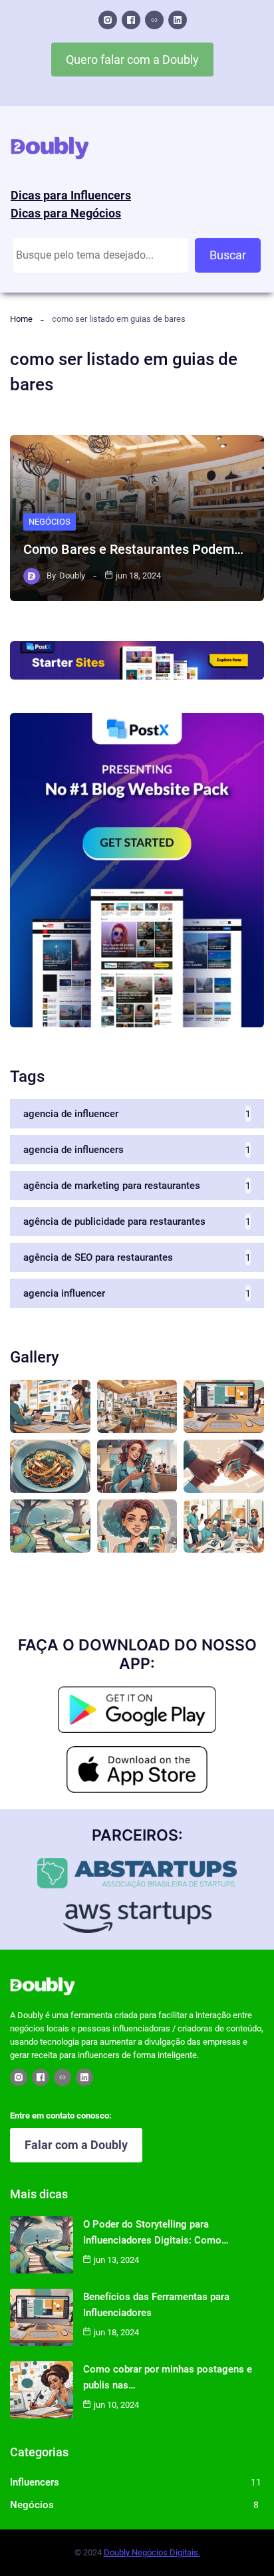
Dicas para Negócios (66, 213)
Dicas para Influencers (71, 195)
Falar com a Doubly (76, 2145)
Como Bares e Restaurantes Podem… (133, 549)
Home (21, 319)
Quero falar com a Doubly (132, 60)
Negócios (50, 522)
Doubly (72, 576)
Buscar (228, 255)
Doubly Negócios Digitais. (152, 2552)
